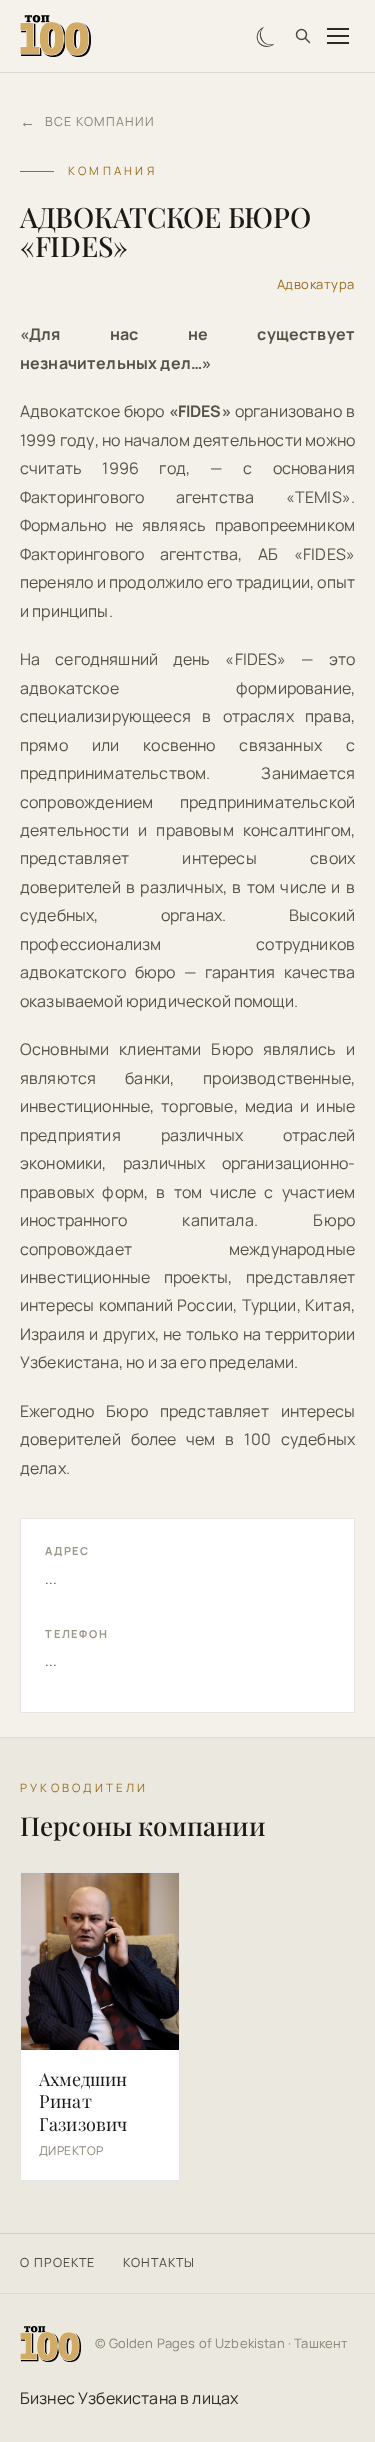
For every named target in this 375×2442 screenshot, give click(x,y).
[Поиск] (303, 36)
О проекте (57, 2262)
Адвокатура (316, 284)
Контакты (159, 2262)
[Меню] (338, 36)
